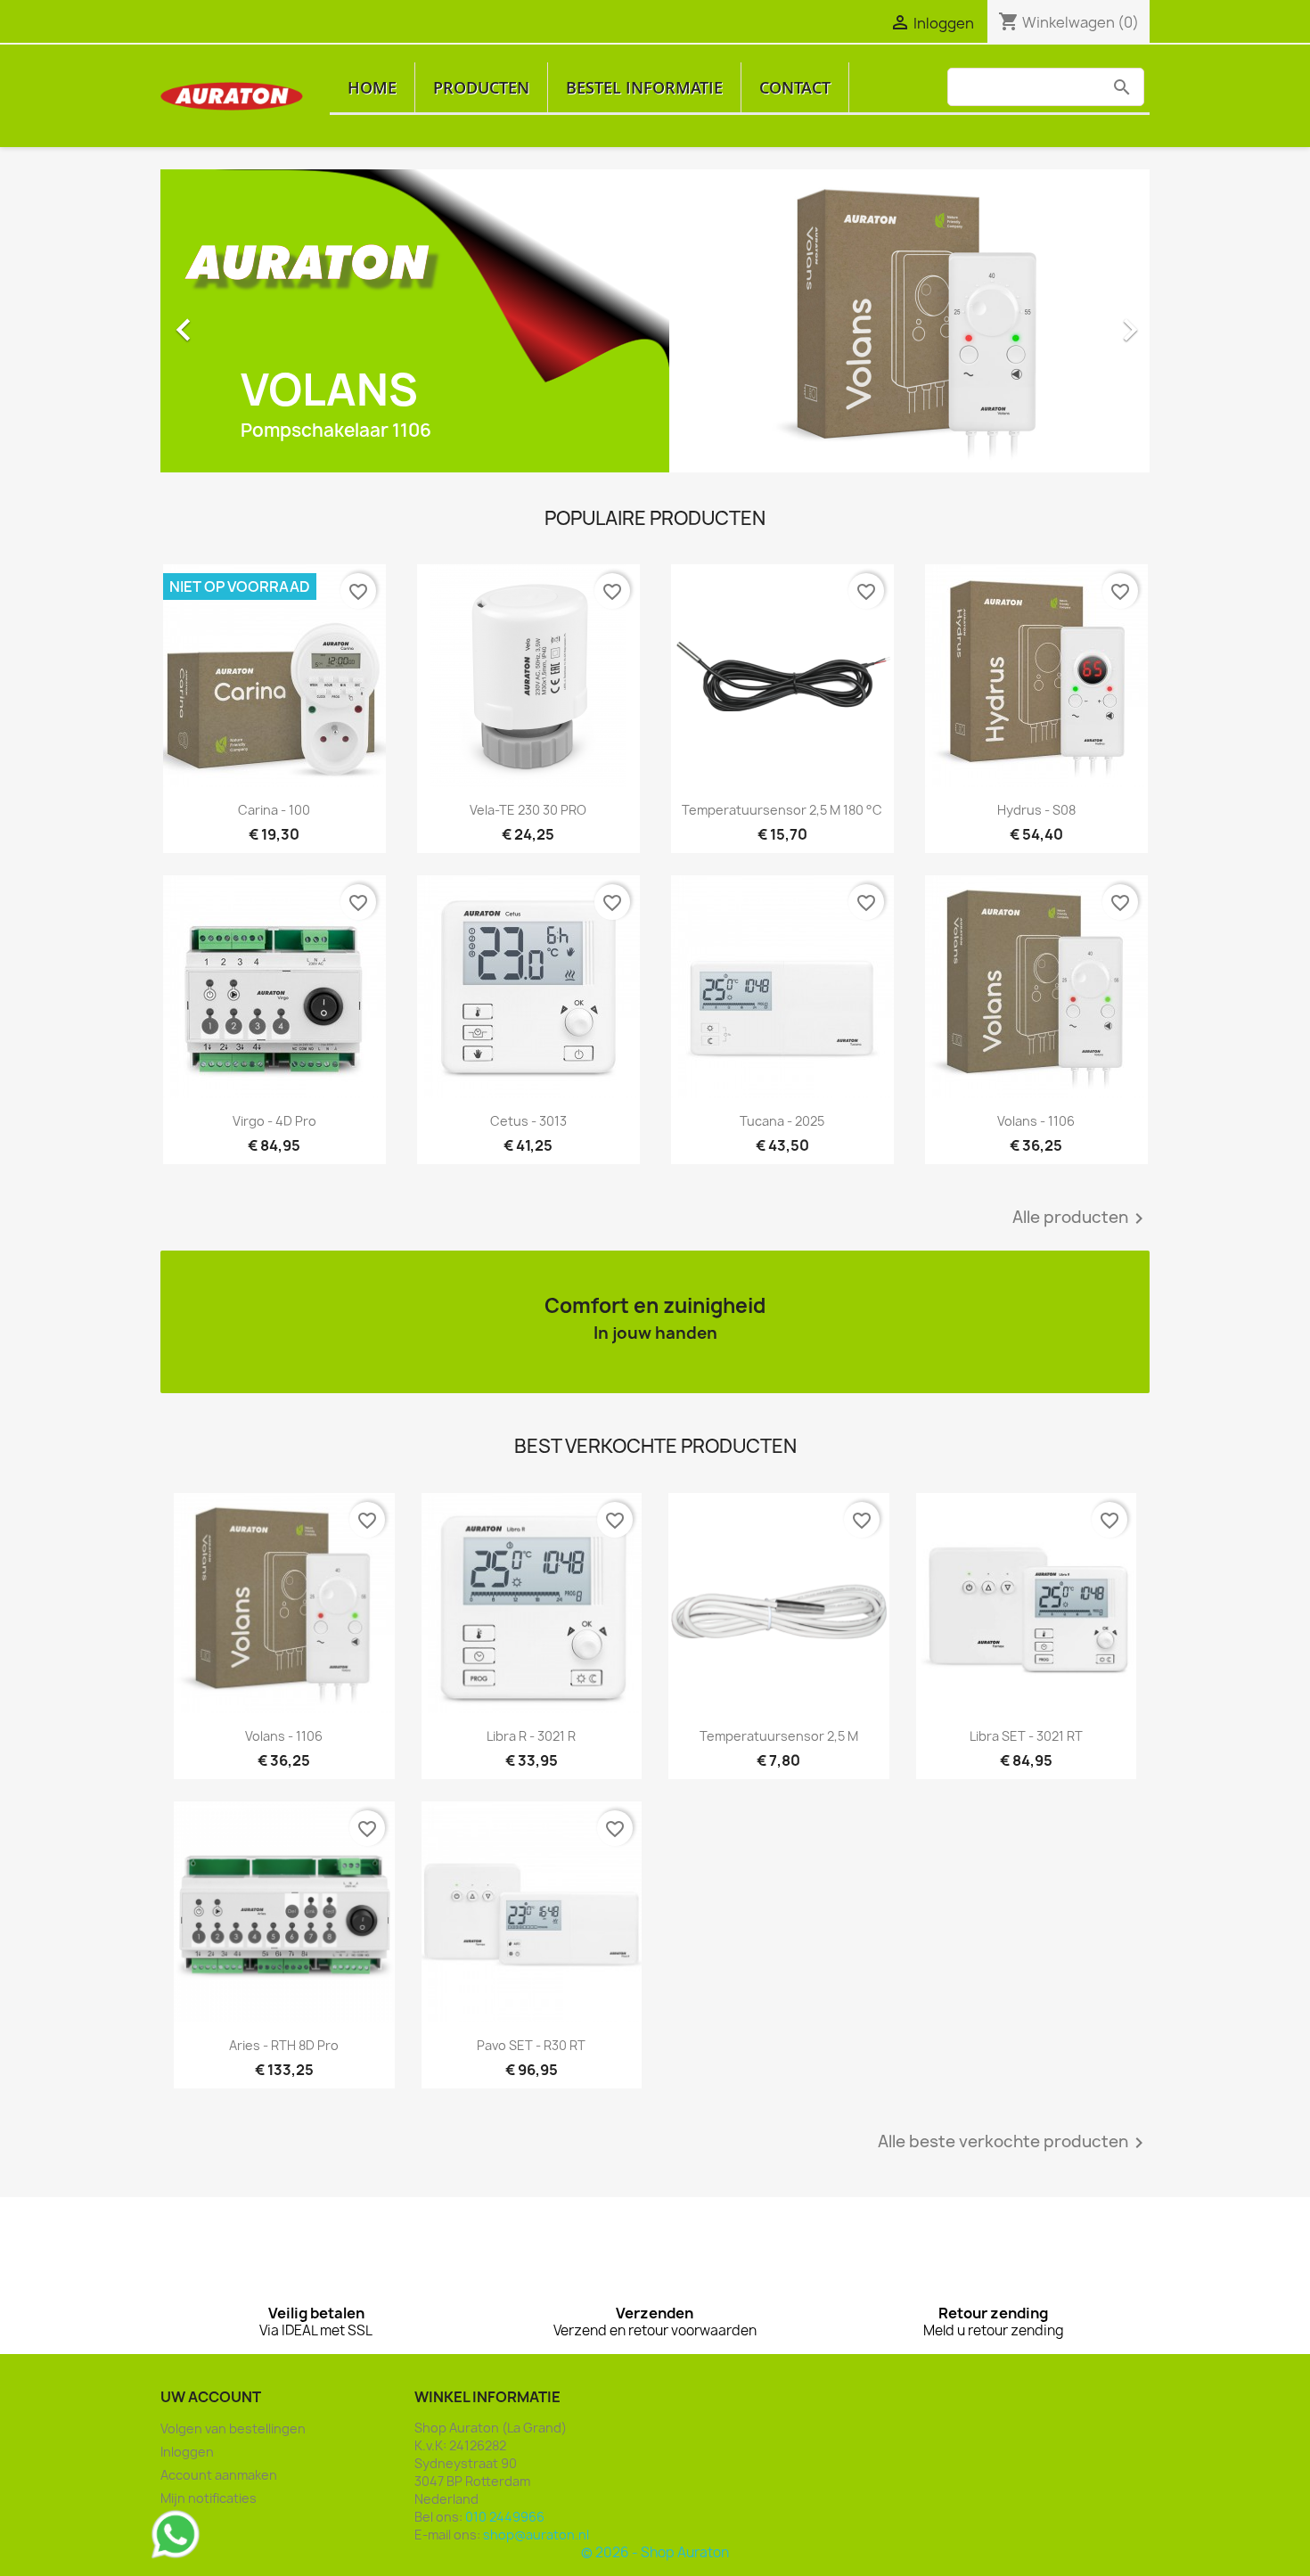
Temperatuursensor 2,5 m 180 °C (782, 810)
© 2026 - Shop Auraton (655, 2552)
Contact (795, 87)
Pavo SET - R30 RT (531, 2045)
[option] (655, 321)
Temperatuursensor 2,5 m (779, 1736)
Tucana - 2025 (782, 1121)
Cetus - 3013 (528, 1121)
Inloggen (187, 2452)
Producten (481, 87)
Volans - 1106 (1036, 1121)
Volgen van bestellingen (233, 2428)
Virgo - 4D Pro (274, 1121)
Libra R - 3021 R (531, 1736)
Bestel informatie (644, 87)
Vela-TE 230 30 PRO (528, 810)
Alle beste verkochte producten (1014, 2143)
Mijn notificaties (209, 2498)
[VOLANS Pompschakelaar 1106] (655, 320)
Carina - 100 (274, 810)
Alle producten (1081, 1218)
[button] (235, 321)
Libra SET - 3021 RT (1026, 1736)
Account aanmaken (219, 2475)
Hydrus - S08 (1036, 810)
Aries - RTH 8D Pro (284, 2045)
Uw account (211, 2397)
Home (372, 87)
